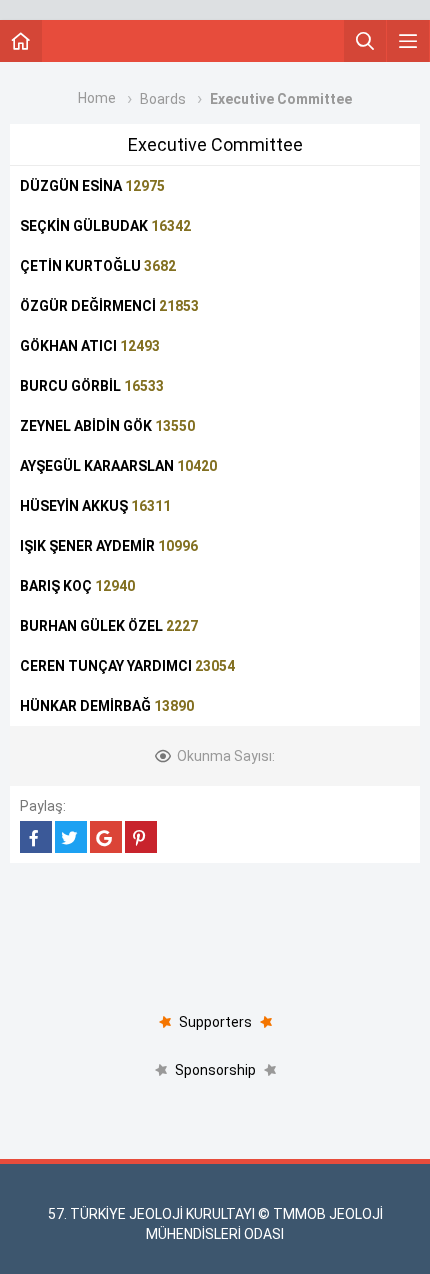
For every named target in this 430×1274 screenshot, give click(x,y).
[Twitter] (71, 837)
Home (97, 98)
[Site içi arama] (365, 41)
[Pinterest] (141, 837)
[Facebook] (36, 837)
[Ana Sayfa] (21, 41)
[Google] (106, 837)
